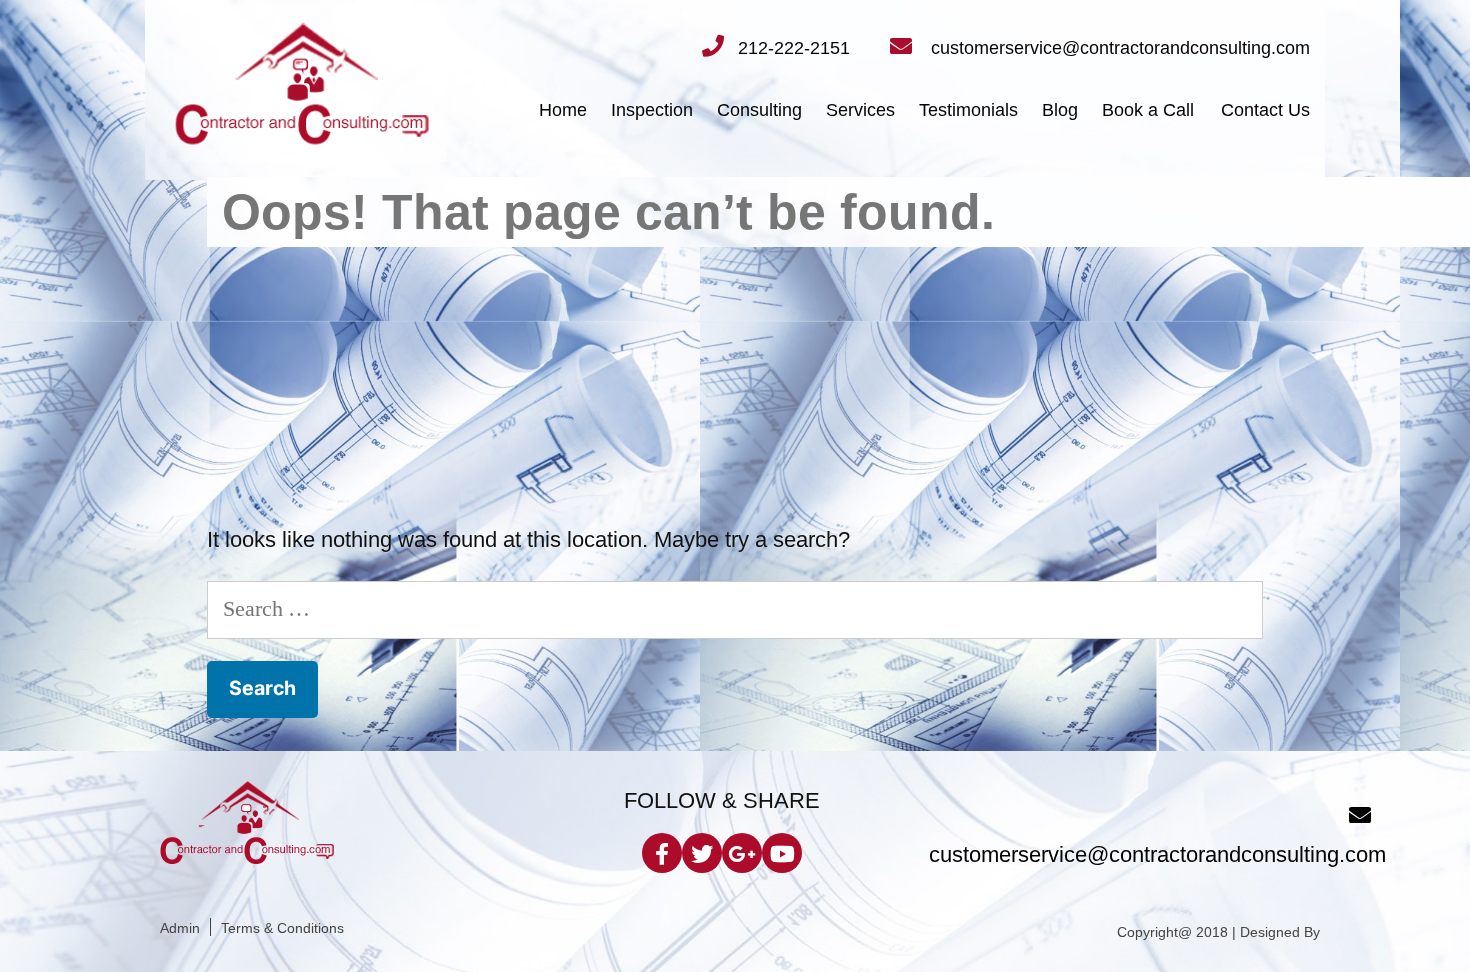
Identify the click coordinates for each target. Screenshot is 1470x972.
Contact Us (1265, 110)
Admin (180, 928)
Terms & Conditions (282, 928)
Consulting (759, 110)
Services (860, 110)
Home (563, 110)
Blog (1060, 110)
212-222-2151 (794, 48)
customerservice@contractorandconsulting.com (1118, 48)
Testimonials (968, 110)
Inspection (652, 110)
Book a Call (1148, 110)
